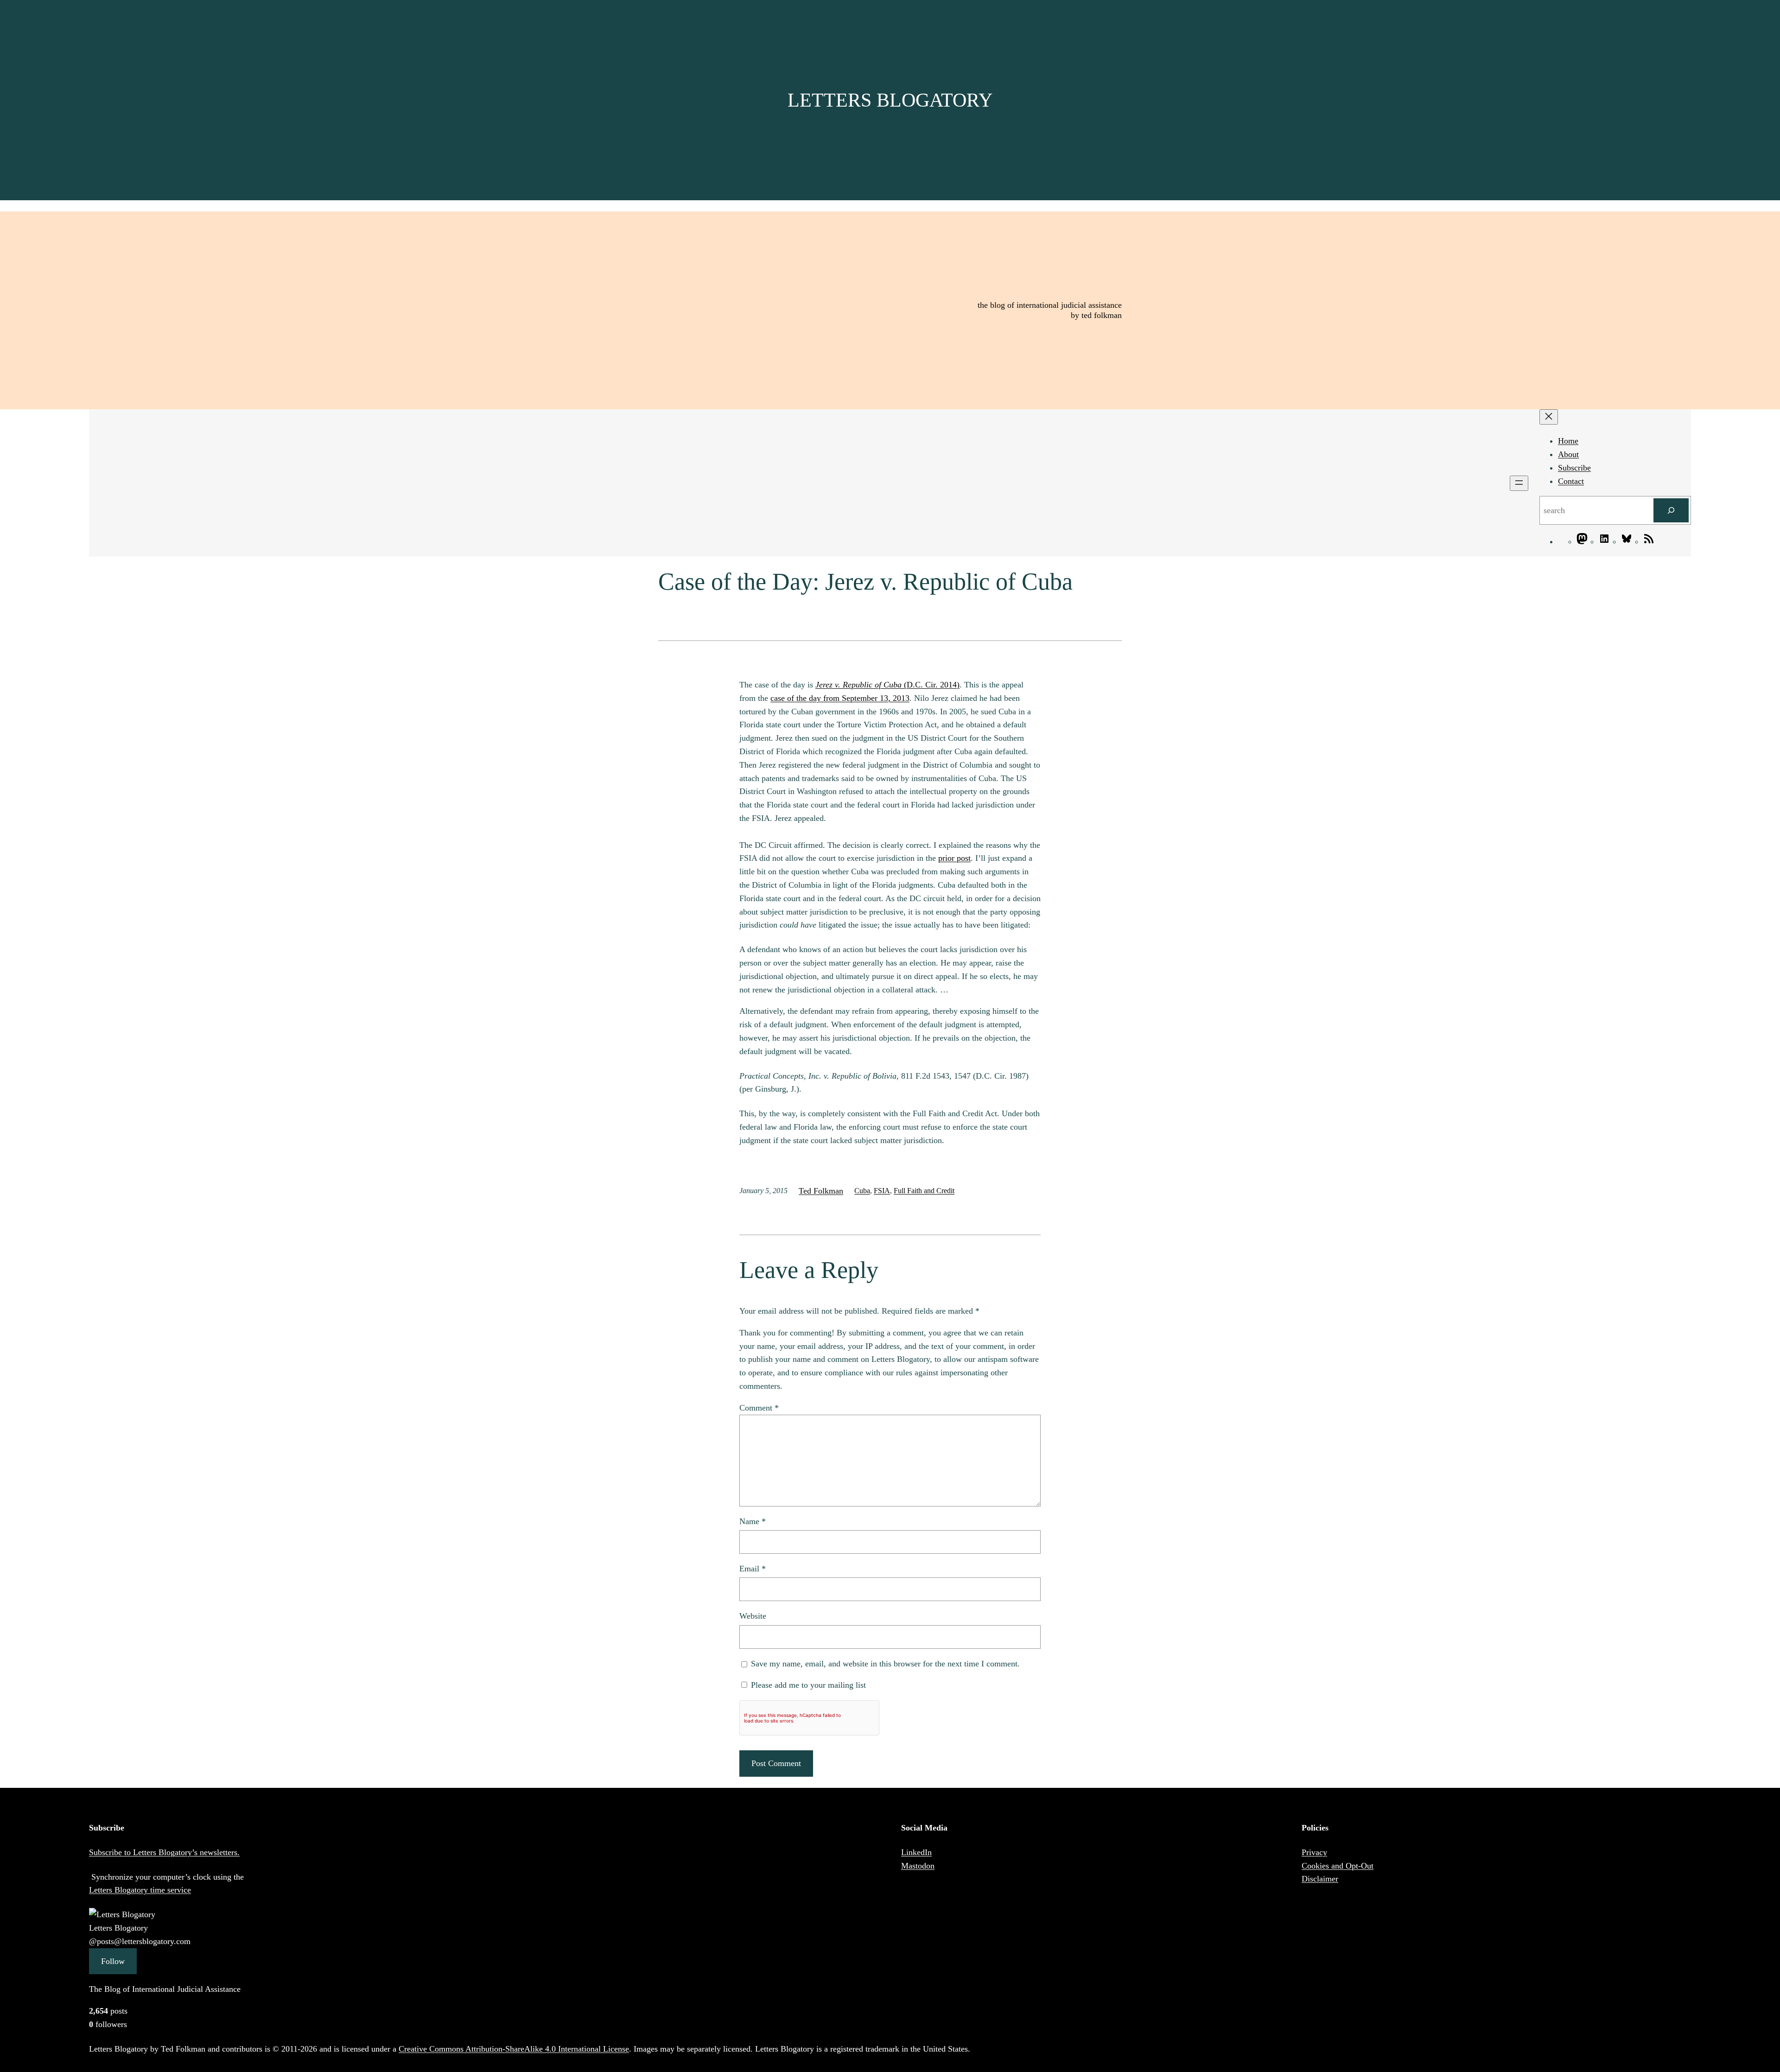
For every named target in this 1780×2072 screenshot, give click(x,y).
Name (753, 1521)
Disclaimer (1320, 1879)
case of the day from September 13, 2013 (840, 698)
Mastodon (918, 1866)
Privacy (1314, 1852)
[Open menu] (1519, 483)
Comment (759, 1408)
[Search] (1671, 510)
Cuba (862, 1191)
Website (753, 1616)
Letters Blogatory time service (140, 1890)
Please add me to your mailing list (807, 1685)
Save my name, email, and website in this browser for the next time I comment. (885, 1664)
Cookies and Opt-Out (1338, 1866)
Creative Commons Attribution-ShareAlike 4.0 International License (514, 2049)
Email (753, 1569)
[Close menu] (1549, 417)
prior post (954, 858)
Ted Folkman (821, 1191)
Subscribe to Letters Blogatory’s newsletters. (164, 1852)
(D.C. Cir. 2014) (887, 685)
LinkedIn (916, 1852)
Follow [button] (113, 1961)
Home (1568, 441)
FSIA (882, 1191)
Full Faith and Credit (924, 1191)
